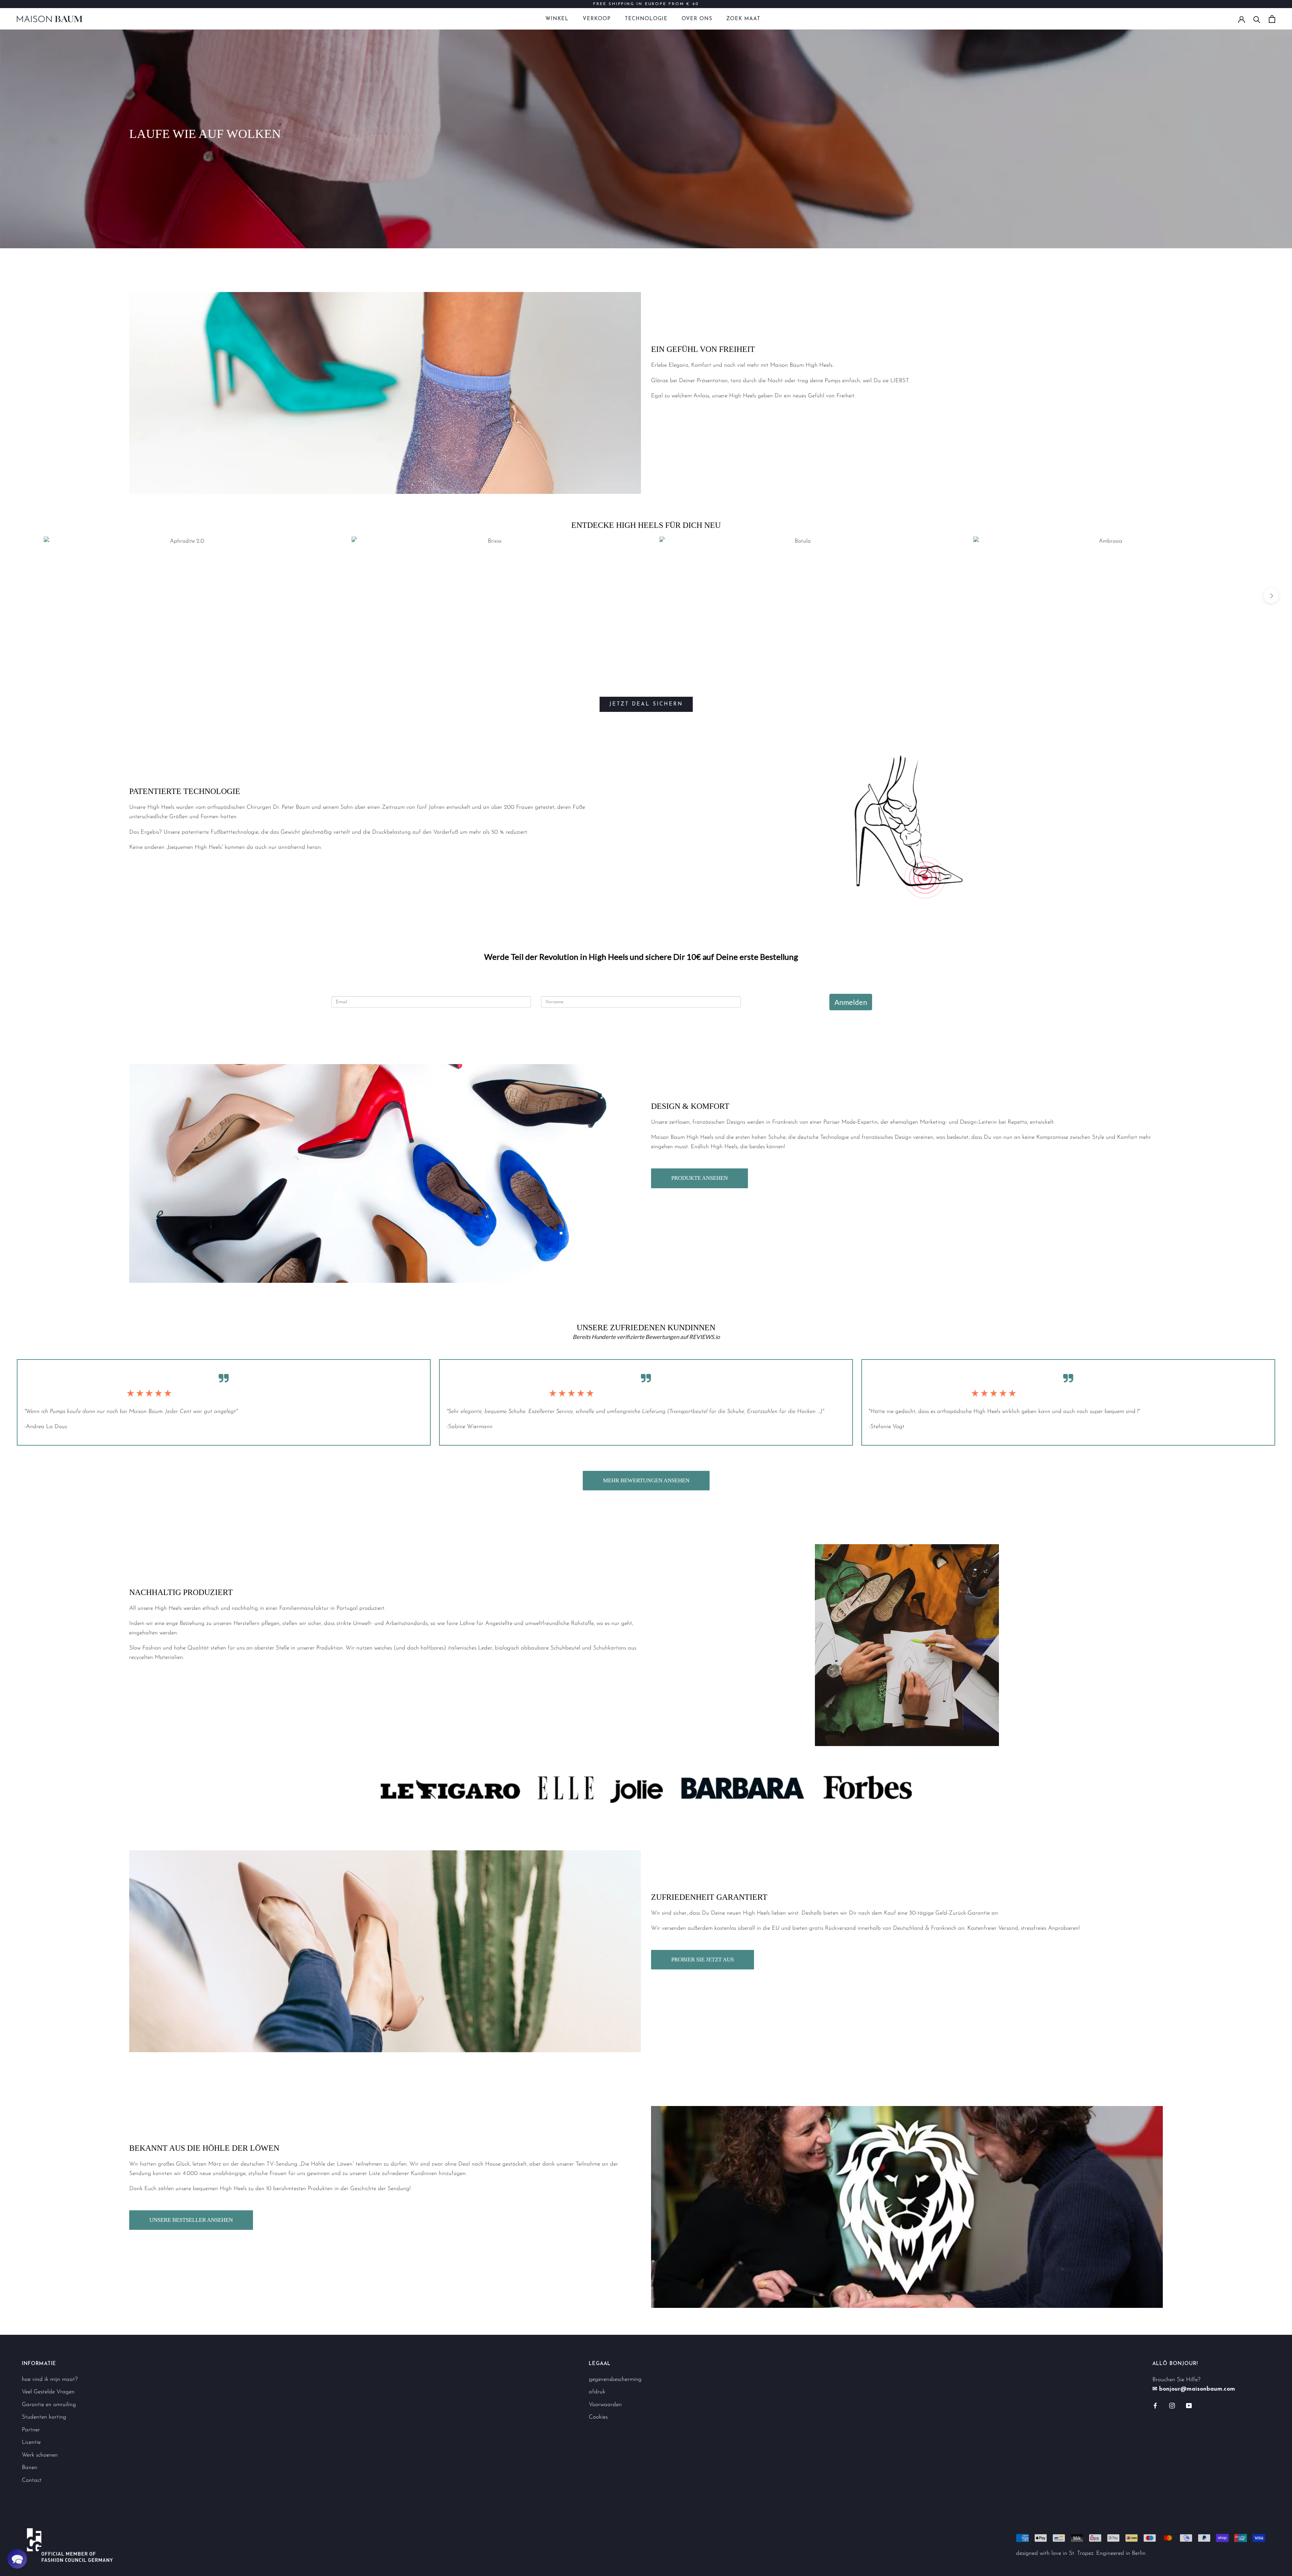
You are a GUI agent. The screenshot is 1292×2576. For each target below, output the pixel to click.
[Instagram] (1172, 2405)
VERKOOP (597, 19)
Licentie (31, 2442)
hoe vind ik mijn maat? (50, 2379)
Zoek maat (743, 19)
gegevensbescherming (615, 2379)
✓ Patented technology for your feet (646, 4)
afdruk (597, 2392)
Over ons (697, 19)
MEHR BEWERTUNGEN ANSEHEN (646, 1480)
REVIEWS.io (704, 1337)
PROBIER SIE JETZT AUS (703, 1960)
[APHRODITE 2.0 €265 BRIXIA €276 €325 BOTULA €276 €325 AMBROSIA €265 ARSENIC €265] (646, 603)
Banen (30, 2468)
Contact (32, 2480)
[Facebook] (1155, 2405)
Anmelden (851, 1002)
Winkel (557, 19)
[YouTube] (1189, 2405)
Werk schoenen (40, 2455)
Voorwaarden (605, 2405)
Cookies (598, 2417)
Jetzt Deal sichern (646, 704)
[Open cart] (1272, 19)
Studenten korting (44, 2417)
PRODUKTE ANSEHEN (699, 1178)
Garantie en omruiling (49, 2405)
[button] (17, 2559)
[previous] (21, 596)
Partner (31, 2430)
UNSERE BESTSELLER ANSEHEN (191, 2220)
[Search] (1257, 19)
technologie (646, 19)
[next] (1271, 596)
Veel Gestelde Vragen (48, 2392)
